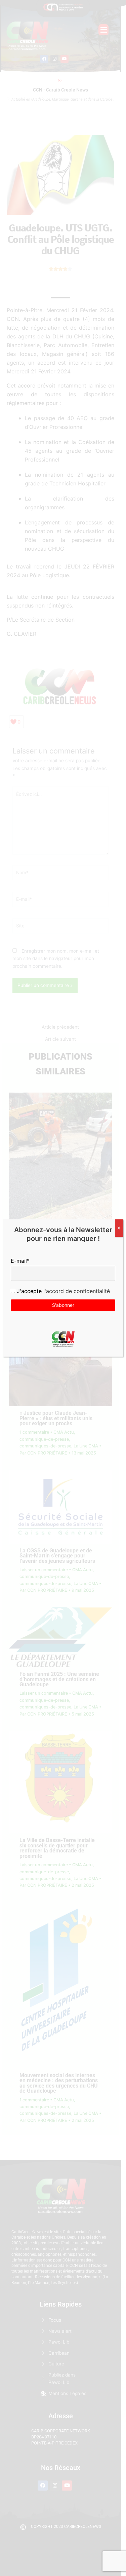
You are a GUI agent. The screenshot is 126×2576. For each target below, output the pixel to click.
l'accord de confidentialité (76, 1291)
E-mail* (20, 1261)
